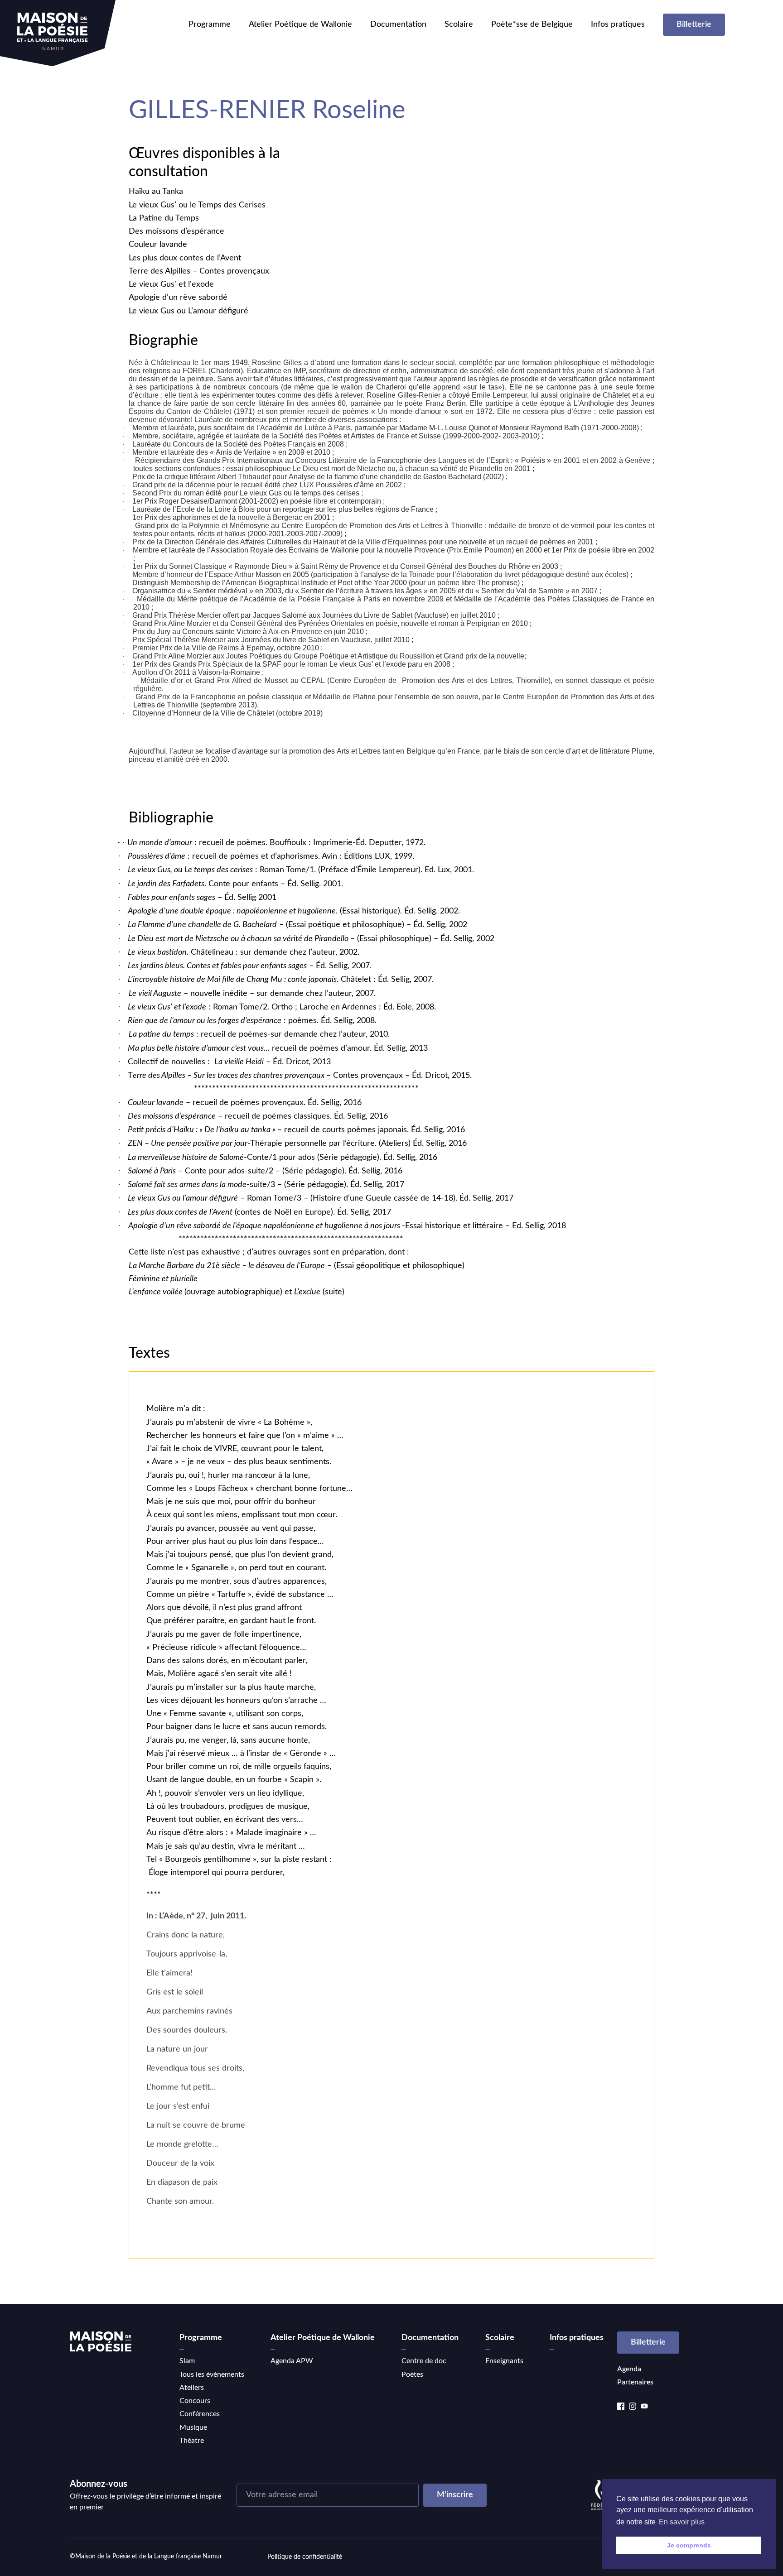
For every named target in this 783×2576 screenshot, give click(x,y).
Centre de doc (424, 2361)
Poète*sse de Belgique (532, 24)
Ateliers (192, 2388)
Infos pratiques (618, 24)
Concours (195, 2401)
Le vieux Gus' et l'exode (171, 284)
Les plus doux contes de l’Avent (185, 258)
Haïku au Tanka (156, 192)
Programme (210, 24)
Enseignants (504, 2361)
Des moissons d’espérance (176, 231)
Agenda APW (292, 2361)
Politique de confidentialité (305, 2557)
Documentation (398, 24)
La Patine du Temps (164, 218)
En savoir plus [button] (682, 2522)
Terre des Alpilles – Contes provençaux (199, 271)
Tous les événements (212, 2374)
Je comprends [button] (689, 2545)
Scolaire (459, 24)
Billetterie (694, 24)
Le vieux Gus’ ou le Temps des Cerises (197, 205)
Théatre (192, 2441)
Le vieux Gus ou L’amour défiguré (188, 311)
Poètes (412, 2374)
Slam (187, 2361)
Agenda (629, 2369)
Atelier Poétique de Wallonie (300, 24)
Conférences (200, 2414)
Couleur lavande (158, 245)
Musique (193, 2427)
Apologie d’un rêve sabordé (178, 298)
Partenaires (635, 2382)
